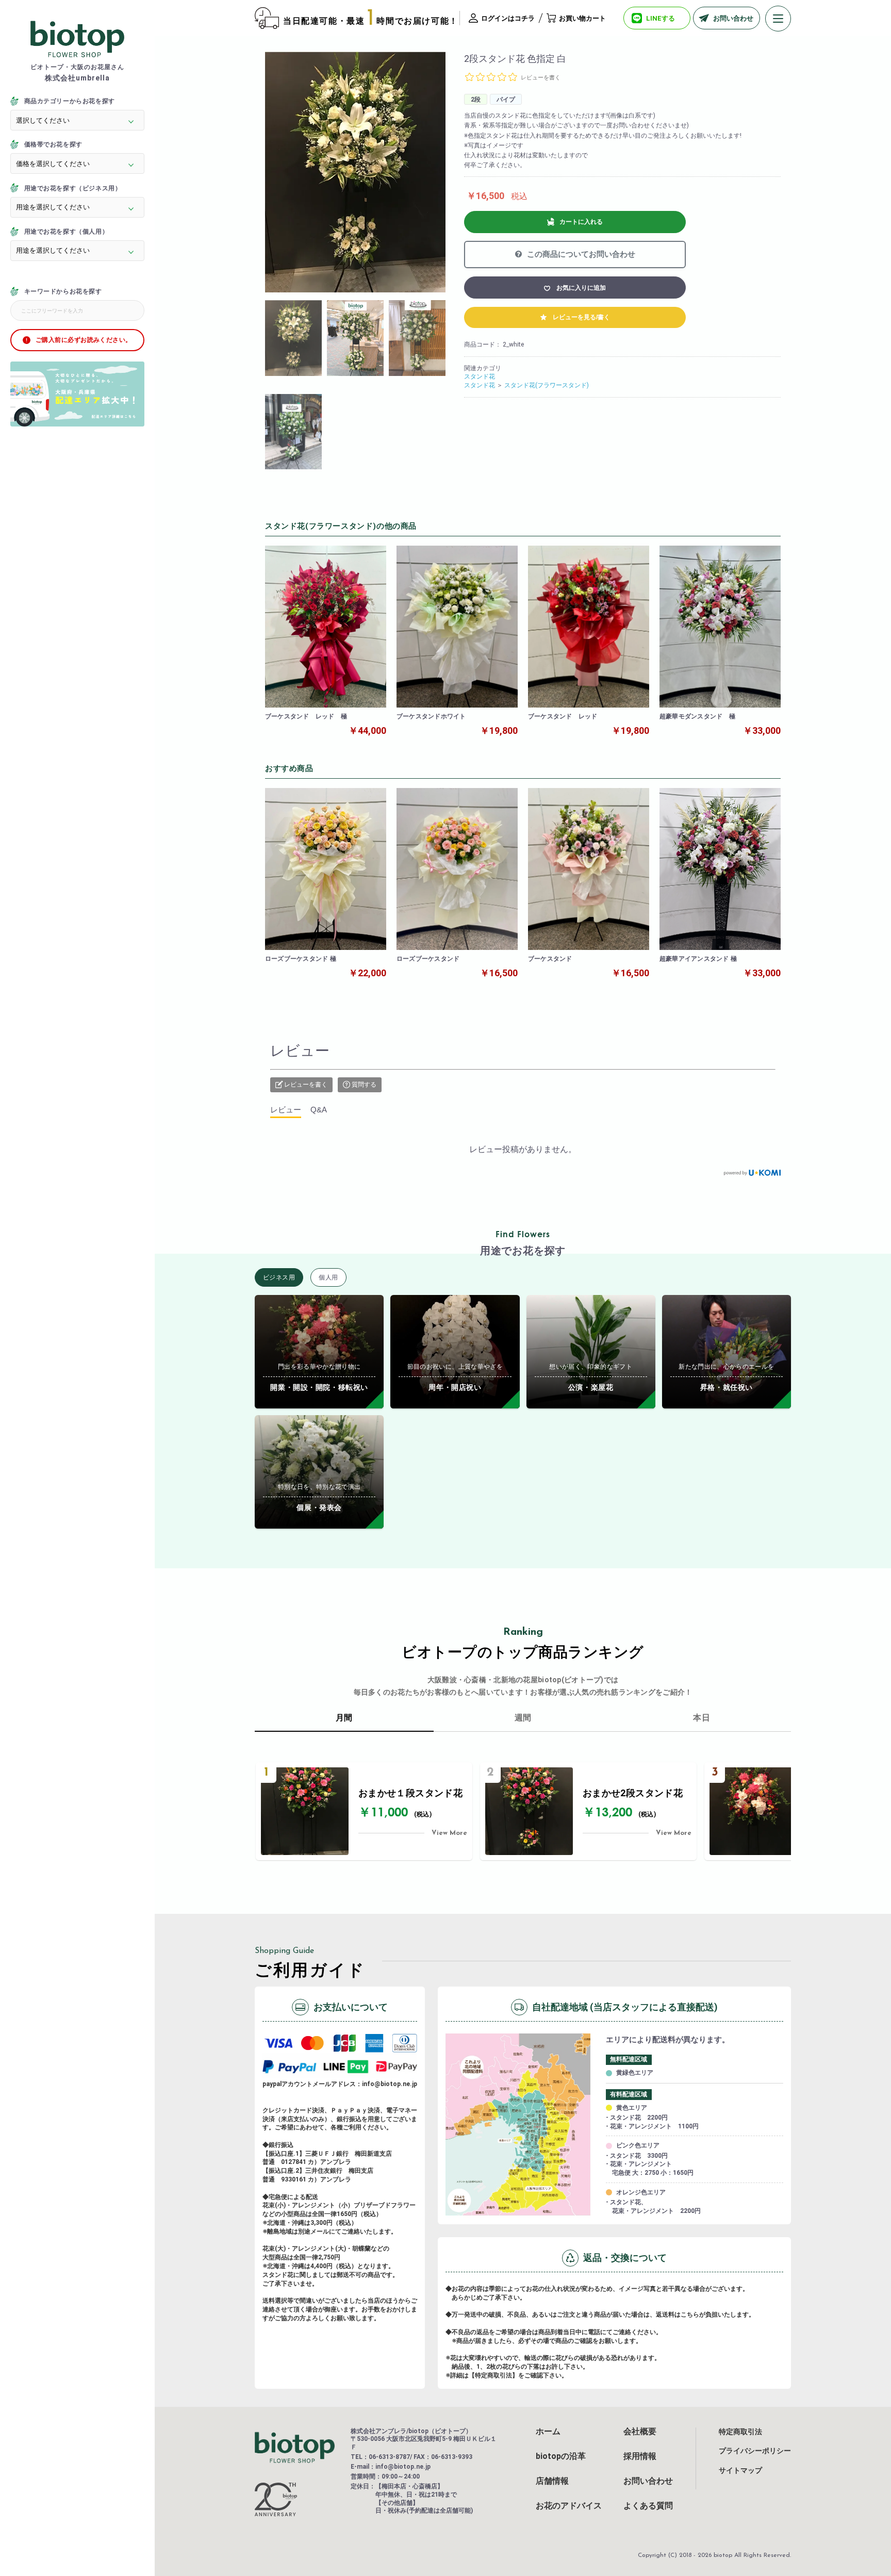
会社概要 (640, 2432)
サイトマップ (740, 2470)
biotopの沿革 (561, 2456)
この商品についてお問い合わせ (580, 254)
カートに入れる (581, 222)
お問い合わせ (648, 2481)
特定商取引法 (740, 2432)
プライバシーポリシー (755, 2451)
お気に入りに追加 (581, 288)
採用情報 (640, 2456)
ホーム (548, 2432)
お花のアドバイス (569, 2506)
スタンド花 (480, 376)
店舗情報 (552, 2481)
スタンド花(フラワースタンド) (547, 385)
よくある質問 (648, 2506)
